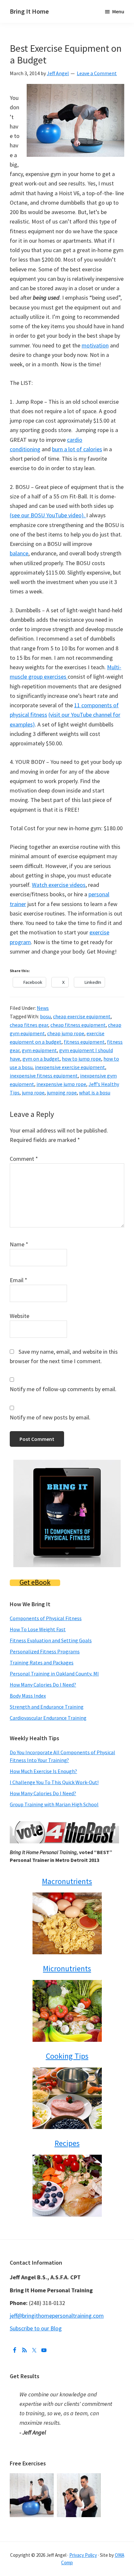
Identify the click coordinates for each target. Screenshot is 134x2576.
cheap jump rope (66, 1033)
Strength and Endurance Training (47, 1707)
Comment (24, 1159)
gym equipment (39, 1050)
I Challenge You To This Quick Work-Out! (54, 1782)
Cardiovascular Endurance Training (48, 1718)
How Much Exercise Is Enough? (43, 1771)
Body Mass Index (28, 1696)
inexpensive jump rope (61, 1084)
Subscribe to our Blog (36, 2328)
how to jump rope (81, 1059)
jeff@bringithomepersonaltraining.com (57, 2316)
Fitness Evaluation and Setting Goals (51, 1640)
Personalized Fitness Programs (45, 1651)
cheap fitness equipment (78, 1025)
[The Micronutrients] (67, 2011)
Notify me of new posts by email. (50, 1417)
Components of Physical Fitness (46, 1618)
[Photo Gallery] (33, 2478)
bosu (45, 1016)
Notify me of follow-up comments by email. (63, 1389)
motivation (95, 345)
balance (19, 553)
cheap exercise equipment (82, 1016)
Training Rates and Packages (42, 1662)
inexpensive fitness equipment (44, 1076)
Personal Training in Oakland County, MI (54, 1674)
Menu (118, 11)
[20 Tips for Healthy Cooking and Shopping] (67, 2098)
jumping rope (62, 1092)
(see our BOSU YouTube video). (48, 515)
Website (20, 1316)
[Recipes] (67, 2186)
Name (19, 1244)
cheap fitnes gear (29, 1025)
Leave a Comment (97, 73)
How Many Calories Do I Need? (43, 1685)
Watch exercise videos (59, 885)
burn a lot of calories (77, 449)
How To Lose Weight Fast (38, 1629)
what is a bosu (95, 1092)
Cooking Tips (67, 2056)
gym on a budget (41, 1059)
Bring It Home (29, 11)
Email (19, 1280)
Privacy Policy (83, 2555)
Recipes (67, 2143)
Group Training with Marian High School (54, 1804)
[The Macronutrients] (67, 1923)
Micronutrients (67, 1968)
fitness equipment (84, 1042)
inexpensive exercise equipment (70, 1067)
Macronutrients (67, 1881)
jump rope (33, 1092)
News (43, 1008)
